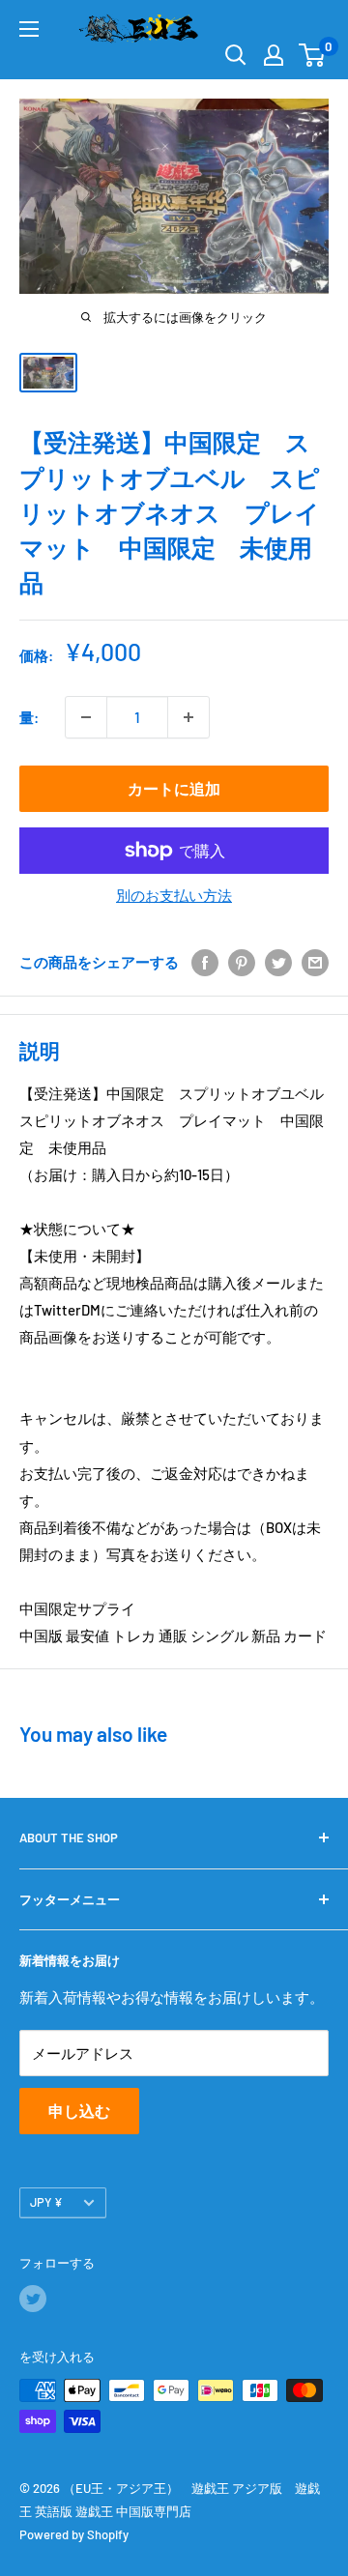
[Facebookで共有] (205, 962)
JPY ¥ (46, 2202)
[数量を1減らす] (86, 717)
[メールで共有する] (315, 962)
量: (29, 717)
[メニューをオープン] (29, 29)
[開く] (236, 55)
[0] (313, 55)
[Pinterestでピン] (242, 962)
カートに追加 (174, 788)
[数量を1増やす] (188, 717)
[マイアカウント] (274, 55)
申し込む (79, 2111)
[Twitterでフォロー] (33, 2299)
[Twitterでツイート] (278, 962)
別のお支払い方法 (174, 895)
